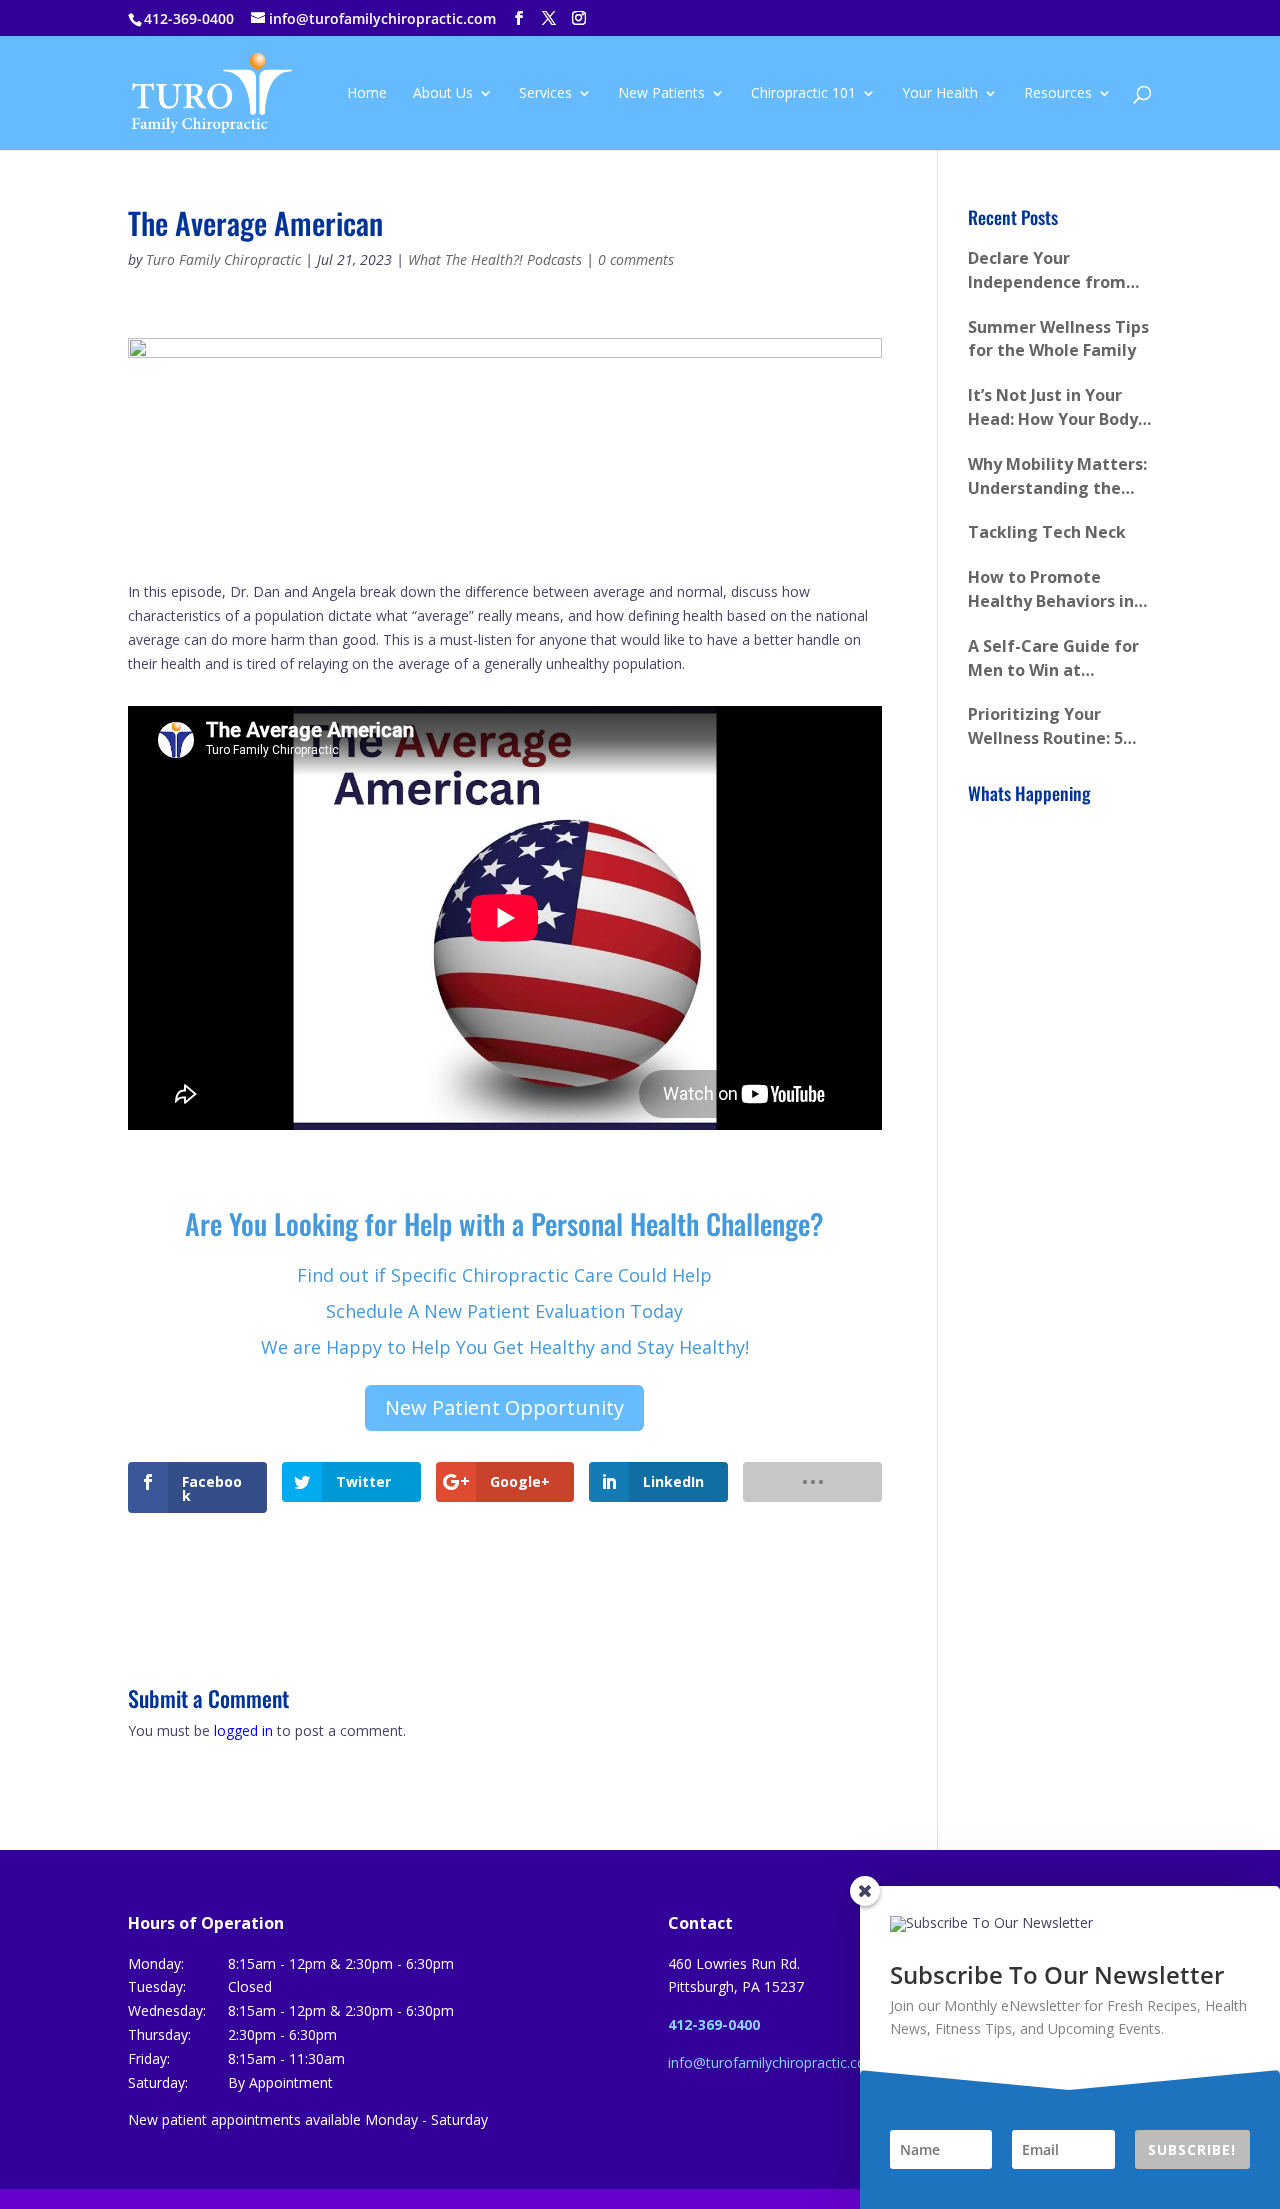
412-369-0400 (189, 18)
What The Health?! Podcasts (495, 259)
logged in (243, 1730)
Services (545, 94)
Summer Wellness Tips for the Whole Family (1058, 339)
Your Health (940, 94)
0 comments (636, 259)
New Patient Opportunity (504, 1407)
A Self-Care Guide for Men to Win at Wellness (1053, 659)
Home (367, 94)
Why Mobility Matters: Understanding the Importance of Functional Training (1057, 477)
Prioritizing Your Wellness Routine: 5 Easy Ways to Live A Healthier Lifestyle (1045, 727)
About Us (443, 94)
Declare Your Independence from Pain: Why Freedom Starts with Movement (1059, 271)
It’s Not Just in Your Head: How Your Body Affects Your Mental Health (1053, 408)
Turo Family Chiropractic (223, 259)
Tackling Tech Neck (1047, 532)
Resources (1058, 94)
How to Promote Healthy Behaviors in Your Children (1051, 590)
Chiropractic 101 (803, 94)
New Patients (661, 94)
